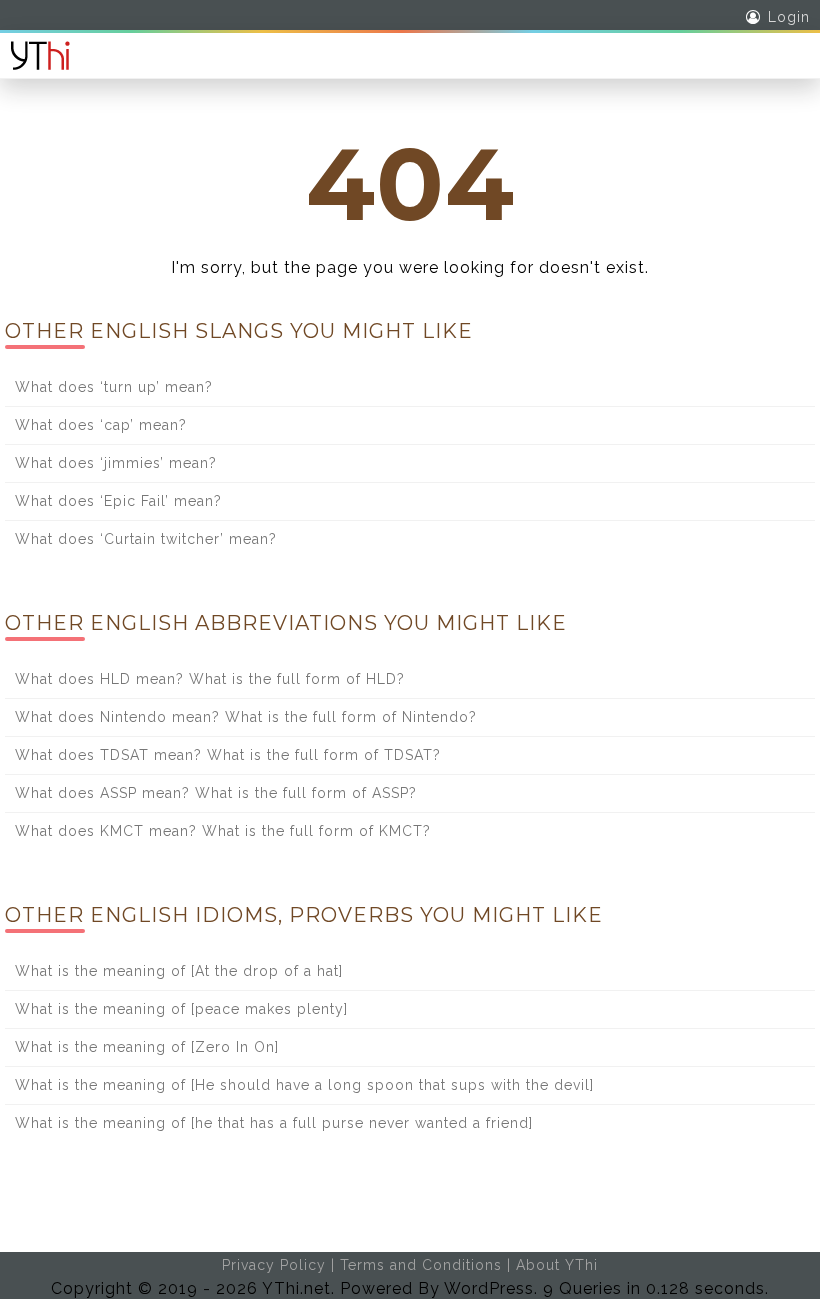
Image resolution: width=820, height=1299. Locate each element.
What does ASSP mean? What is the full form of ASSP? (216, 793)
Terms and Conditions (421, 1265)
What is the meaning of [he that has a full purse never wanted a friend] (274, 1123)
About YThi (557, 1265)
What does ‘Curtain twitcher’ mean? (146, 539)
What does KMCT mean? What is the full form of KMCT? (223, 831)
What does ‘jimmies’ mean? (116, 463)
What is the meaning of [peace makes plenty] (181, 1009)
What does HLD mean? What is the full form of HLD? (210, 679)
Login (789, 17)
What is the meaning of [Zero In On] (147, 1047)
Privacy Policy (274, 1265)
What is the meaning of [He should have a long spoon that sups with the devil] (304, 1085)
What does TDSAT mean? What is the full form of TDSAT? (228, 755)
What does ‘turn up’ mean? (114, 387)
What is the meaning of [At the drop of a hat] (179, 971)
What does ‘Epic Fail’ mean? (118, 501)
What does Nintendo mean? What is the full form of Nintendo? (246, 717)
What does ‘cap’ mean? (101, 425)
